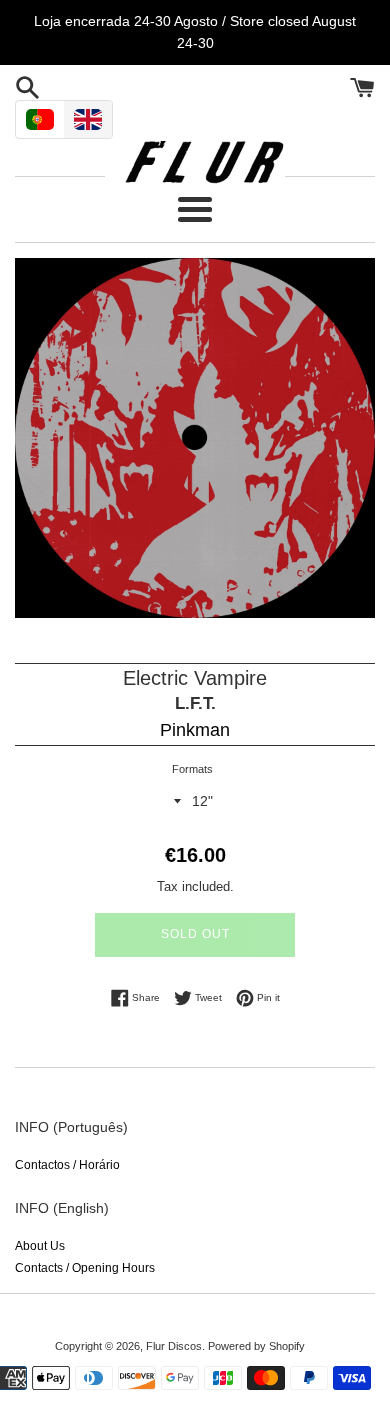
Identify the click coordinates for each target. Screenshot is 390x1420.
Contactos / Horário (67, 1165)
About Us (40, 1246)
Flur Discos (174, 1346)
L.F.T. (195, 703)
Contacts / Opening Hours (85, 1268)
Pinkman (195, 730)
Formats (192, 769)
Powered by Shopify (256, 1346)
